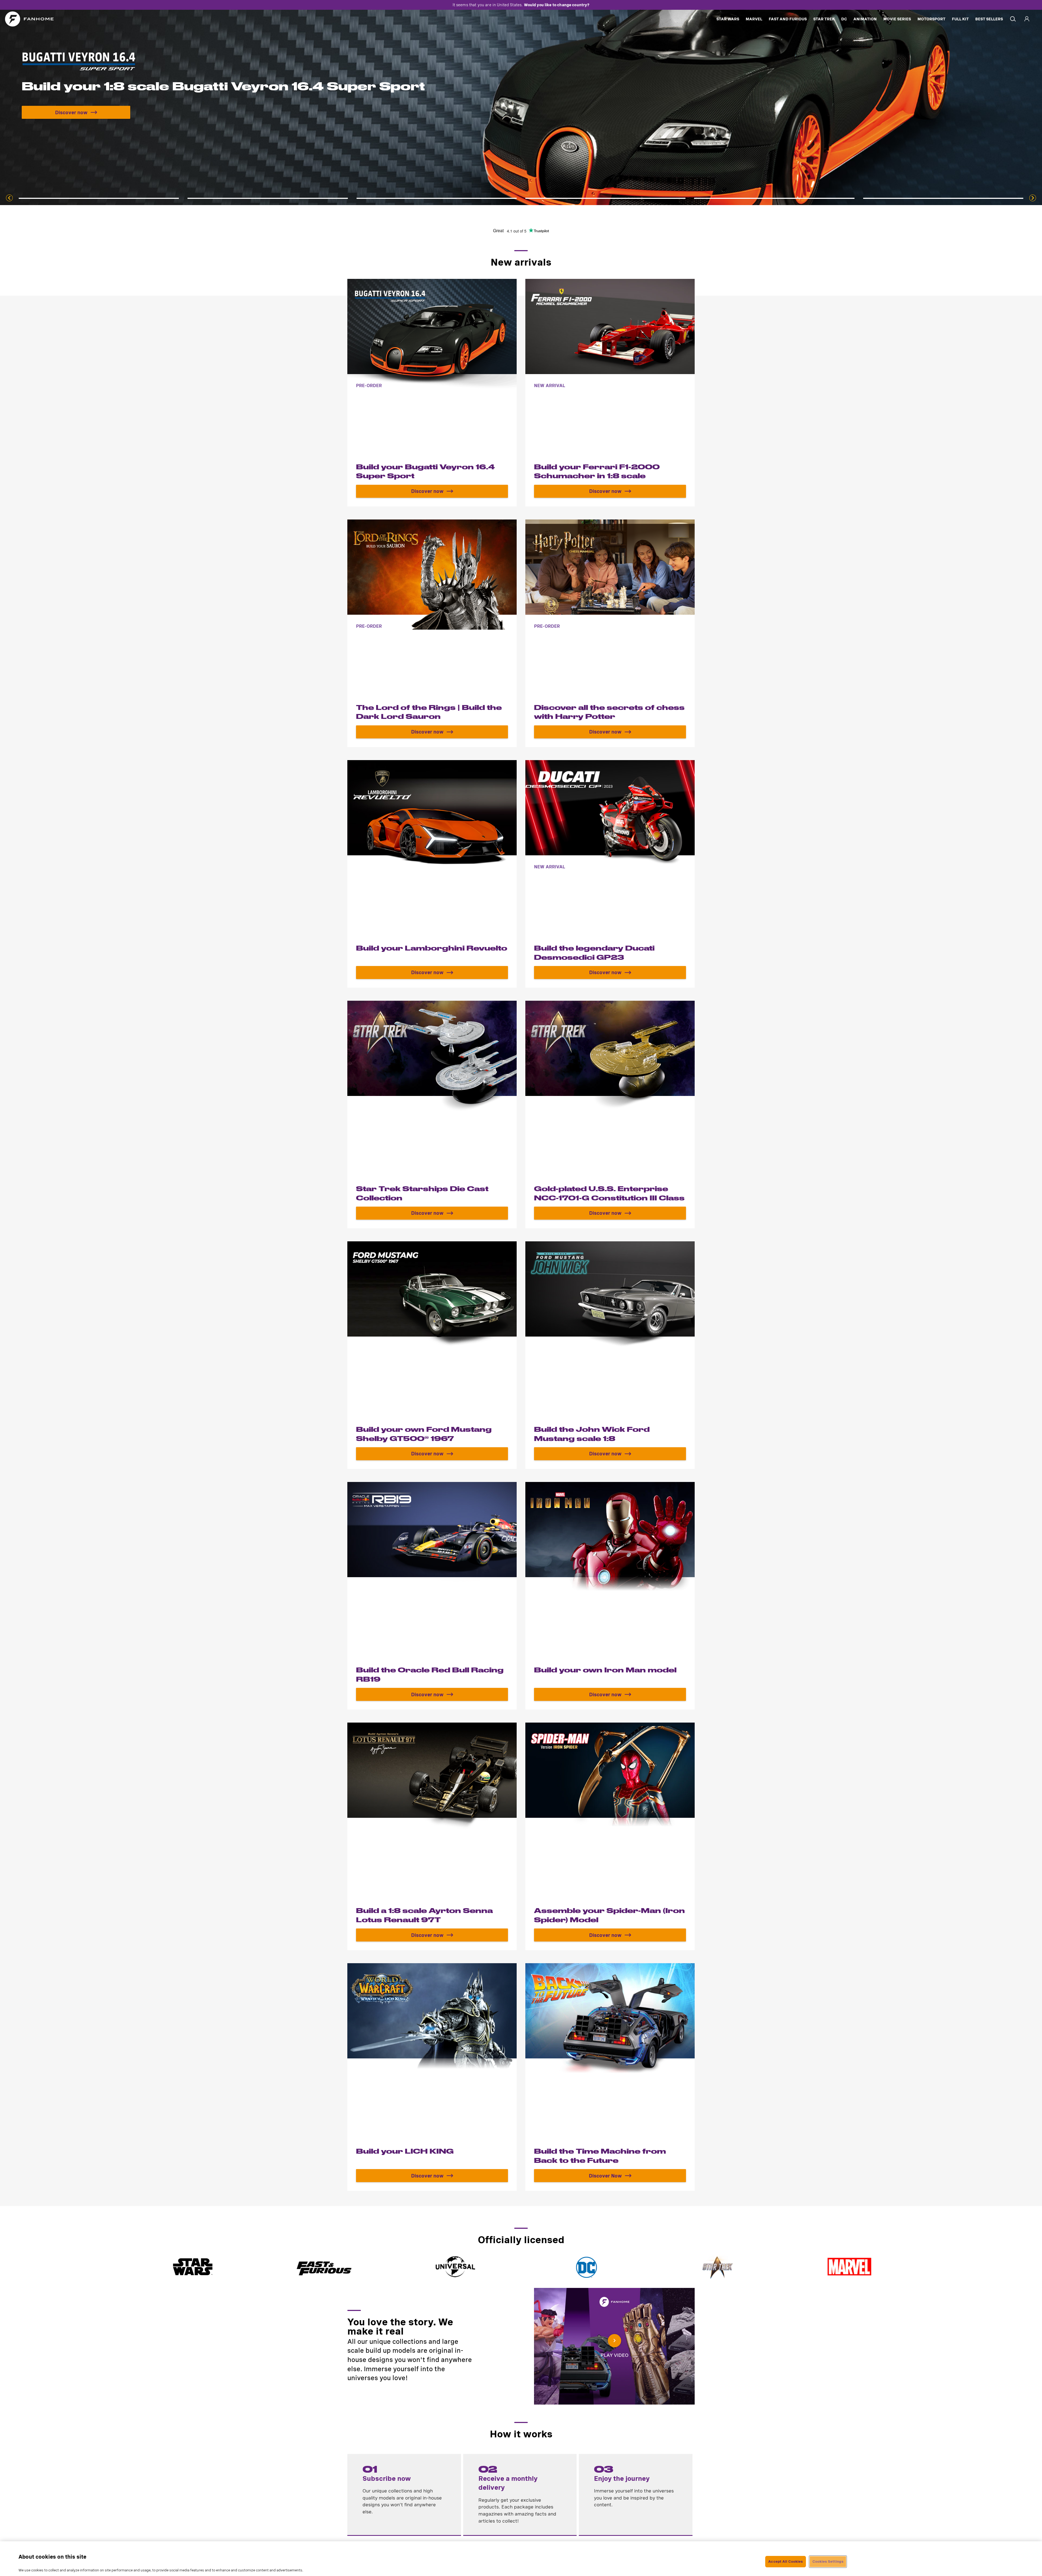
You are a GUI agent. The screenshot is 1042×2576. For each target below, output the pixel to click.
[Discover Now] (432, 1115)
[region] (521, 2559)
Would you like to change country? (557, 5)
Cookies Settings (828, 2561)
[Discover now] (432, 393)
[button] (614, 2346)
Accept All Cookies (785, 2561)
